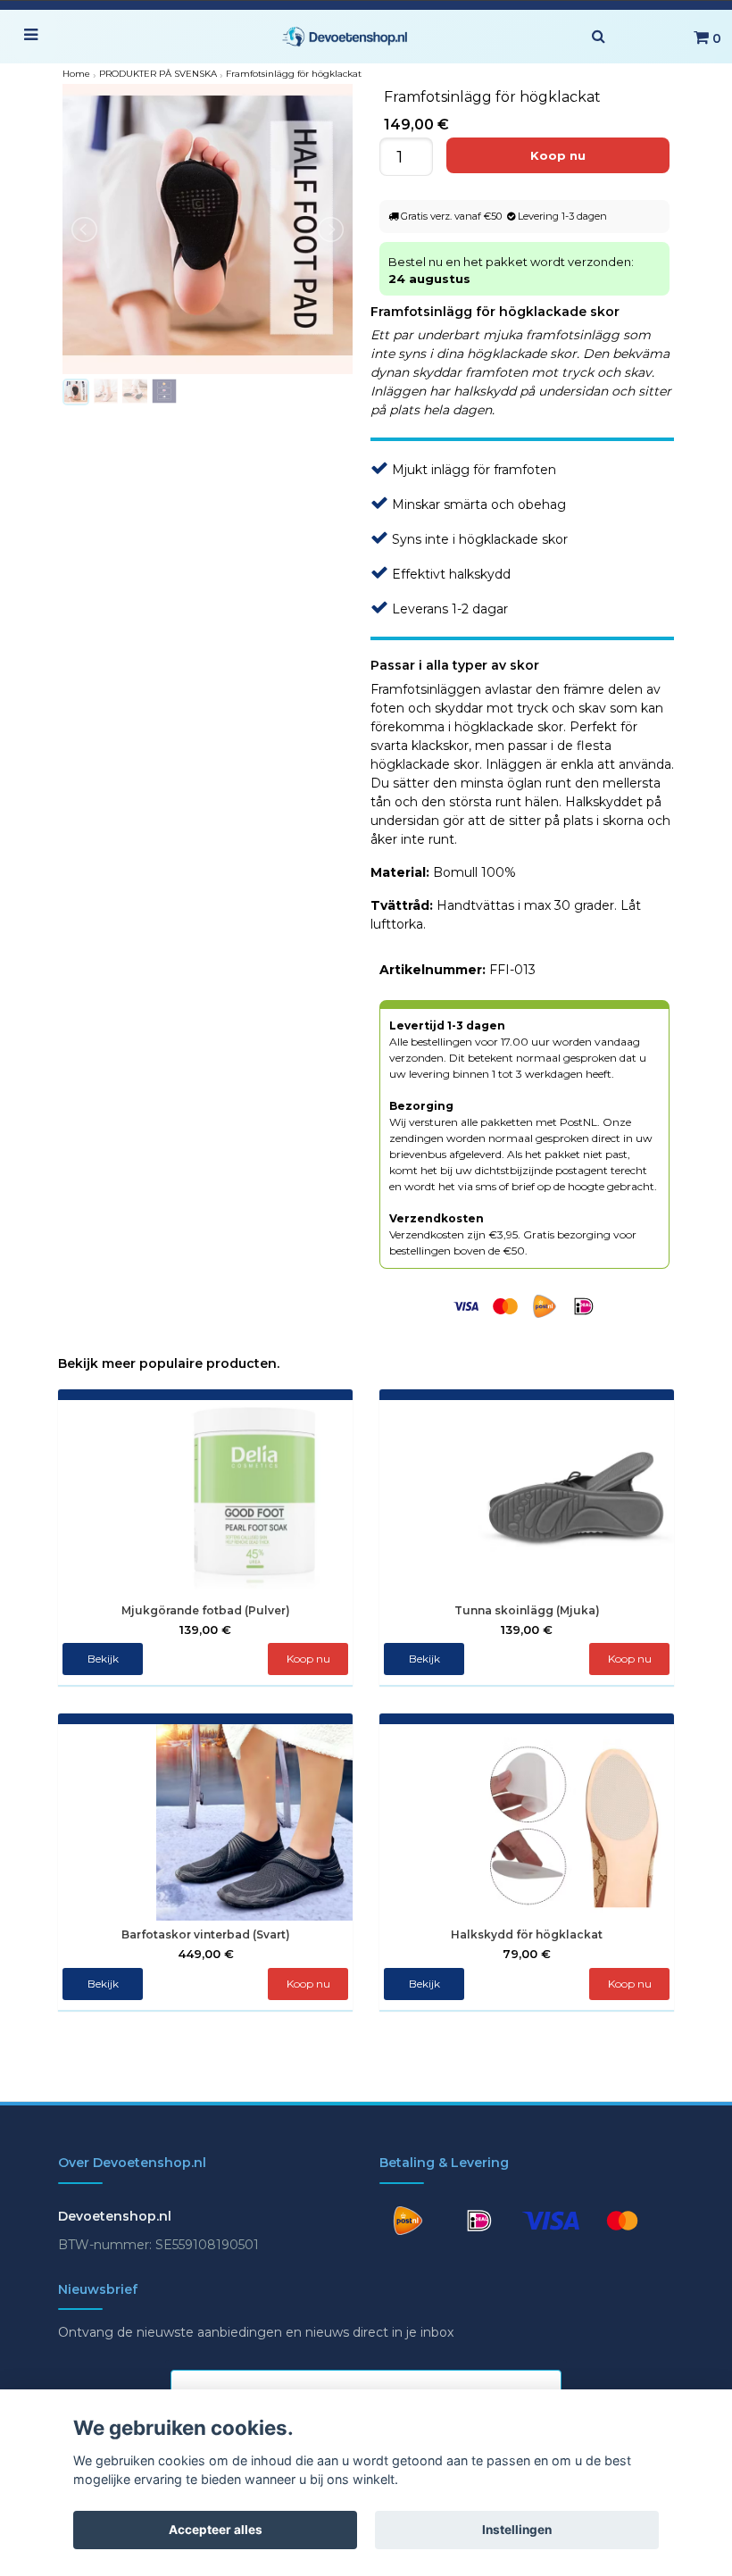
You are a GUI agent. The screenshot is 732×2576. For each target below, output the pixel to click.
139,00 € (205, 1630)
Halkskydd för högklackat (527, 1934)
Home (76, 74)
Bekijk (103, 1659)
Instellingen (517, 2530)
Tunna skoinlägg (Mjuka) (527, 1610)
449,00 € (206, 1954)
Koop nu (630, 1659)
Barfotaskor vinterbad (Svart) (206, 1934)
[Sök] (598, 37)
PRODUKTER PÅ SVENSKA (158, 74)
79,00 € (527, 1954)
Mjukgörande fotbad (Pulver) (206, 1610)
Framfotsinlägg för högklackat (294, 74)
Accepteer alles (216, 2530)
